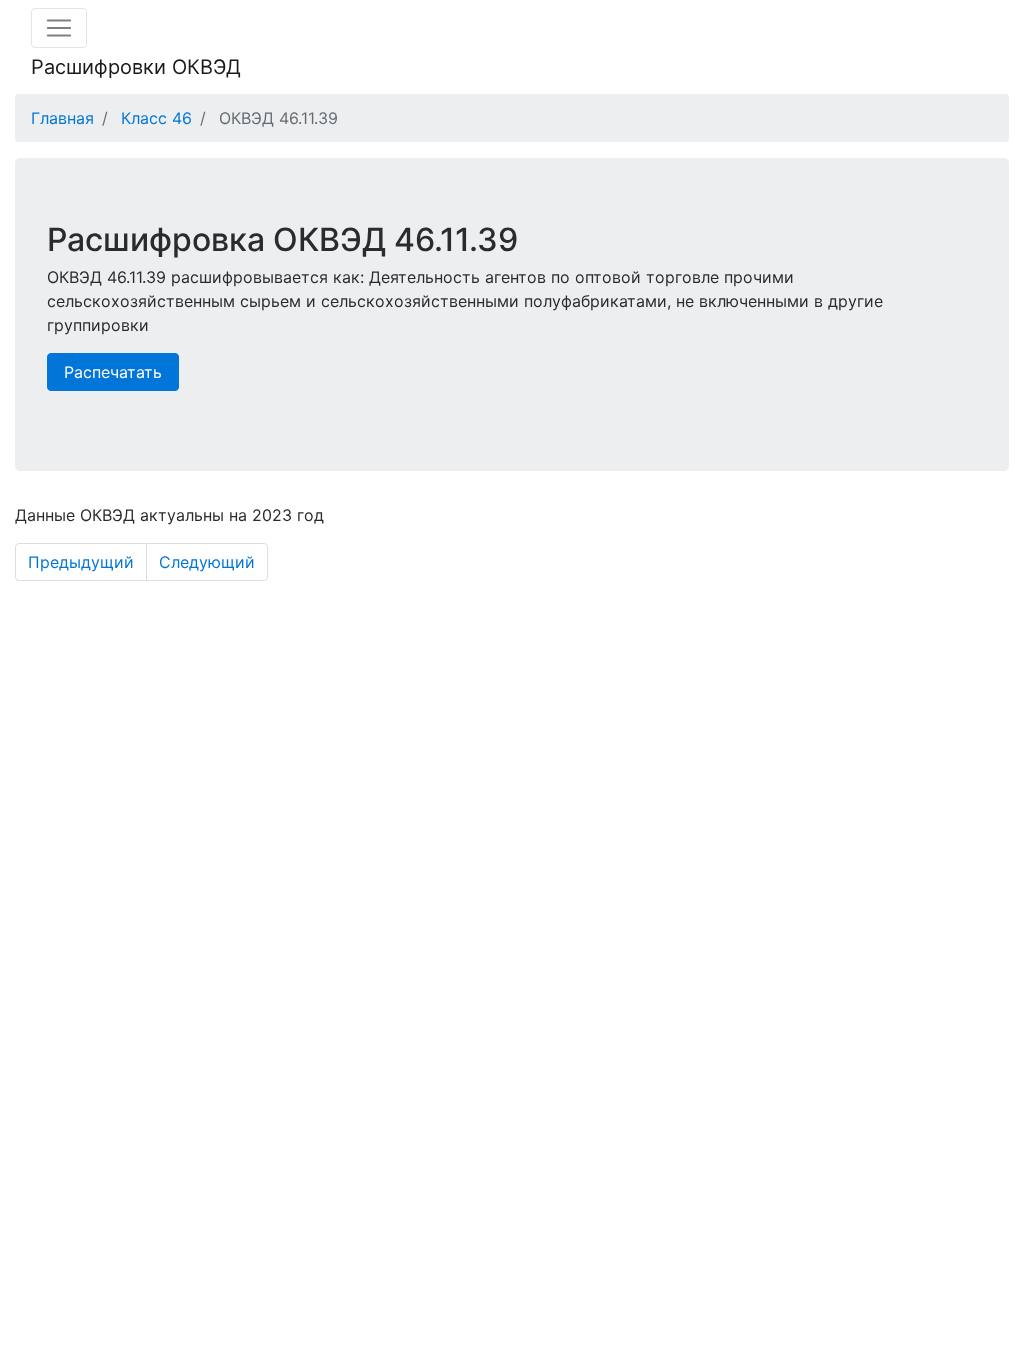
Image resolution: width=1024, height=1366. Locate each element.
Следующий (207, 562)
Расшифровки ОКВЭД (136, 67)
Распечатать (113, 372)
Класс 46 (156, 118)
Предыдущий (81, 562)
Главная (62, 118)
